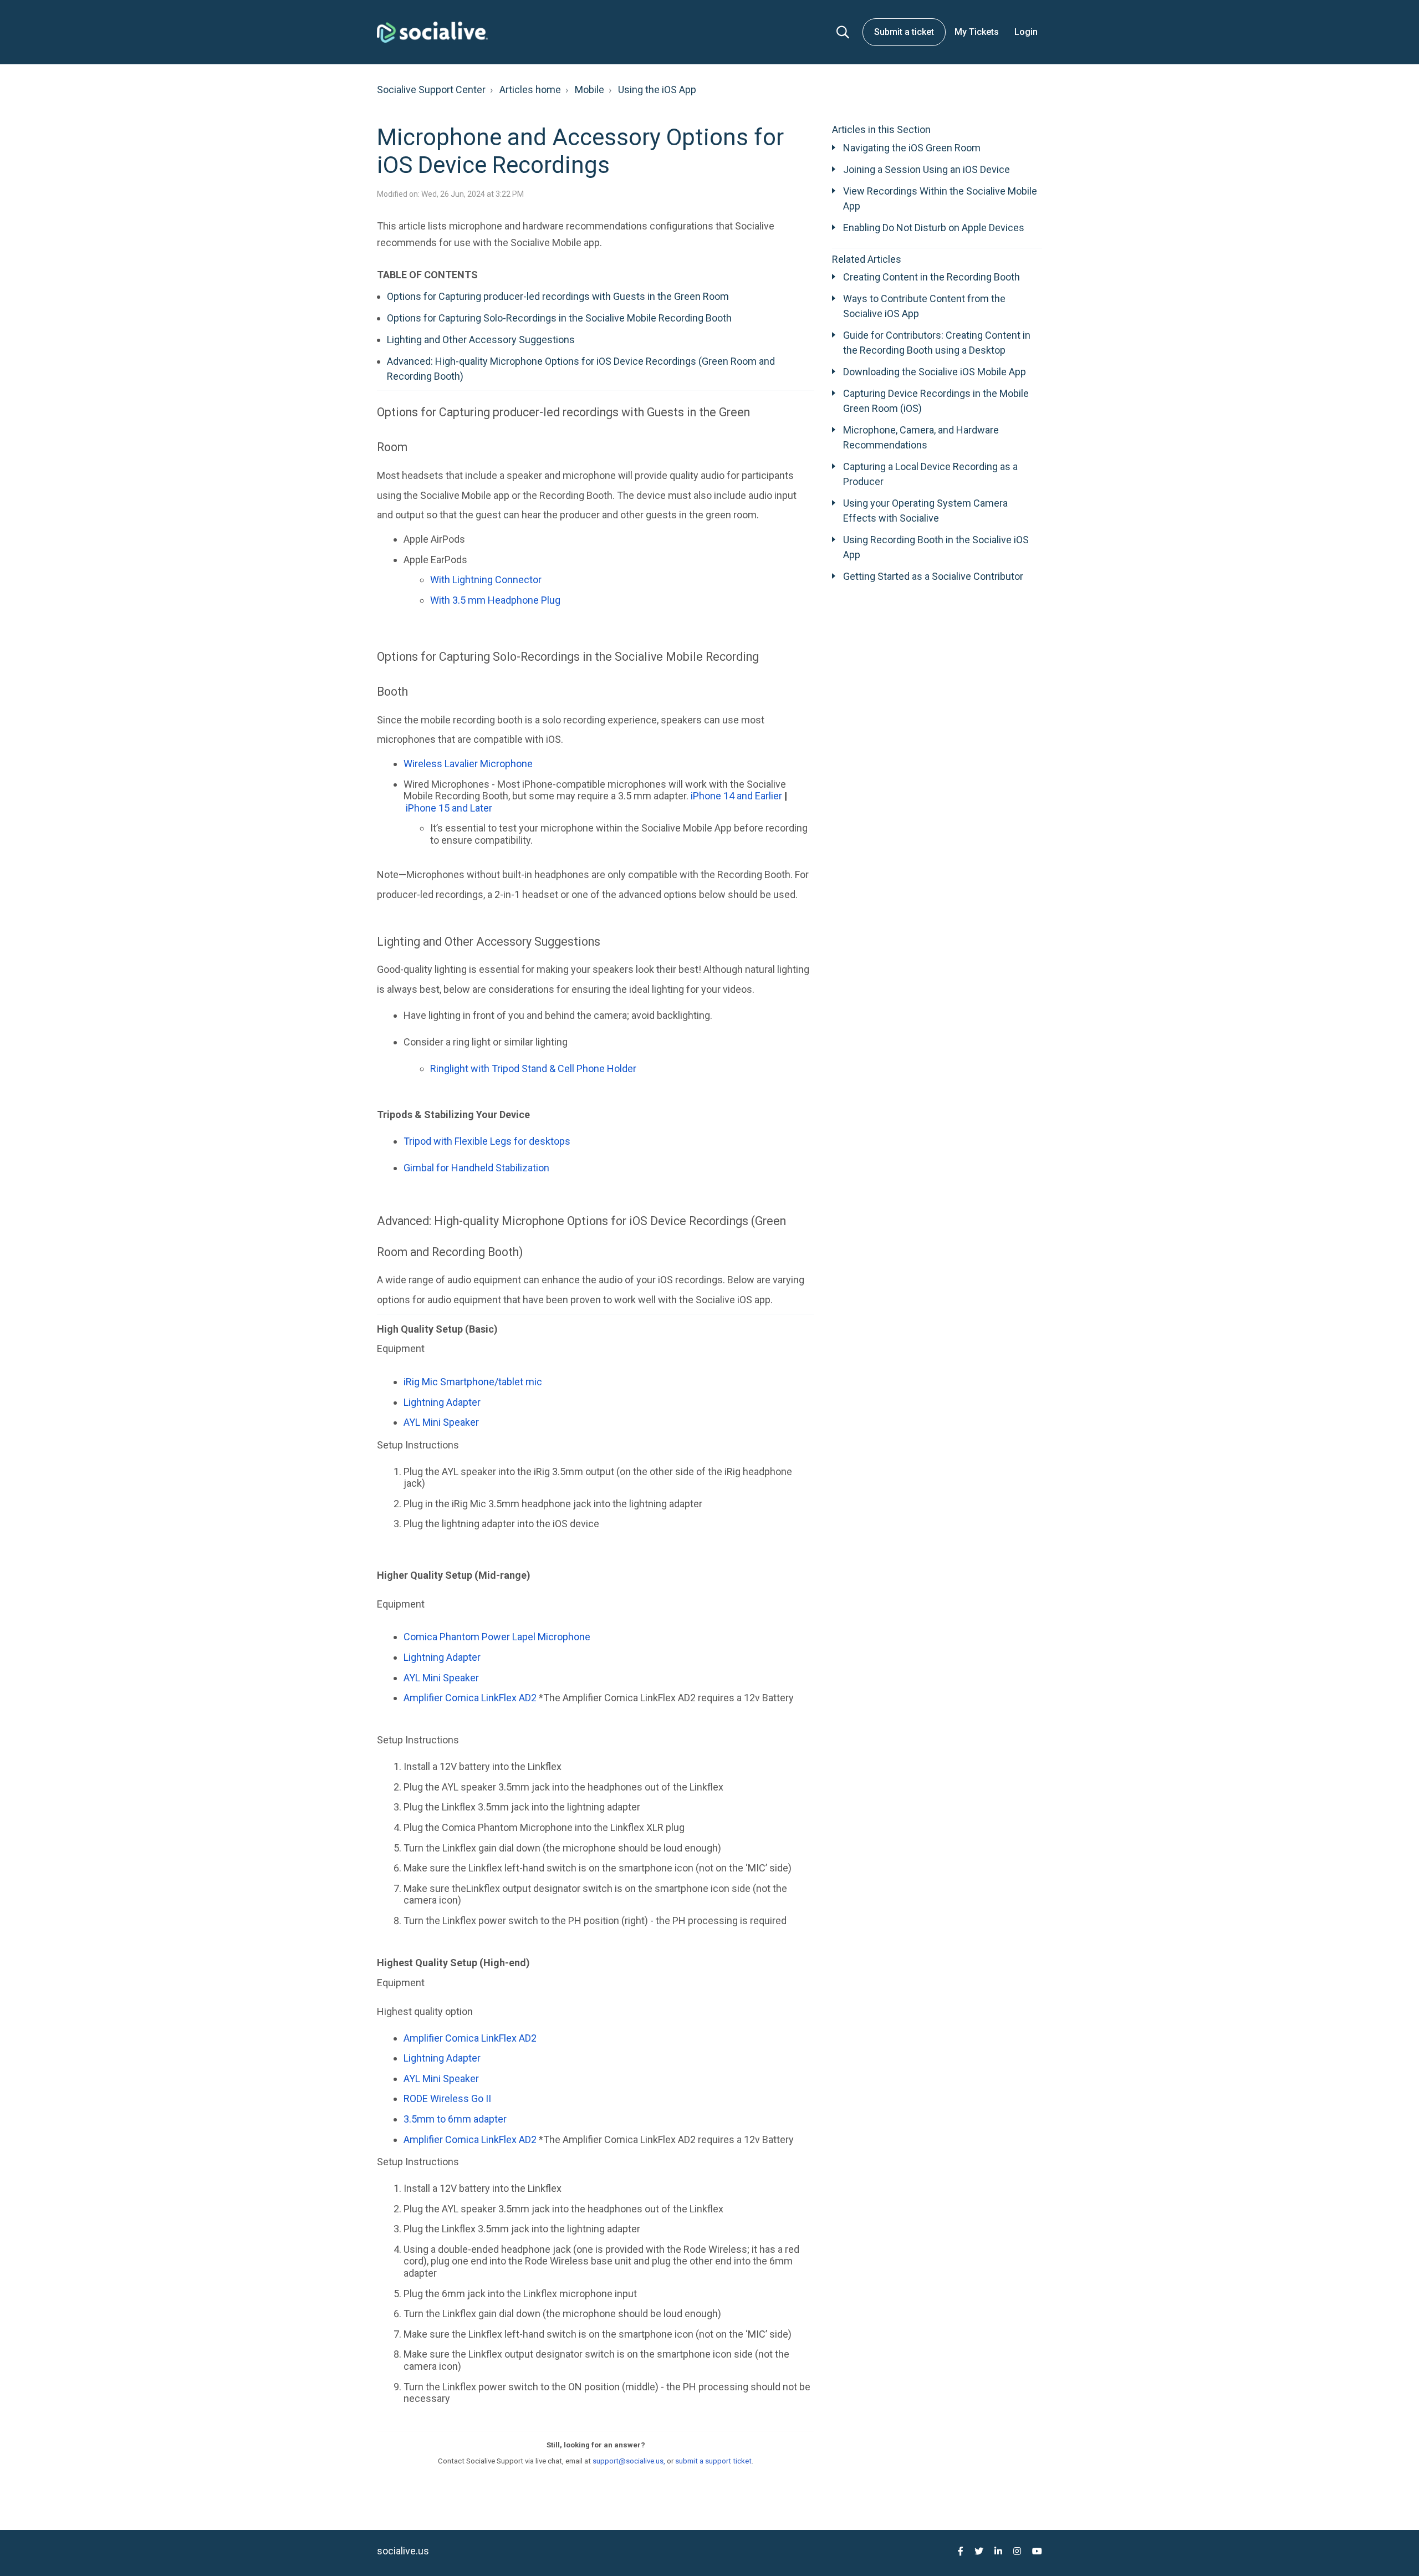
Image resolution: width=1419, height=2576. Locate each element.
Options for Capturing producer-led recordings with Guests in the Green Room (558, 296)
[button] (843, 32)
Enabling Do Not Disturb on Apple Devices (934, 228)
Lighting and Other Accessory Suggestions (481, 340)
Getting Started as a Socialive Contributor (933, 576)
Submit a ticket (904, 32)
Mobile (589, 90)
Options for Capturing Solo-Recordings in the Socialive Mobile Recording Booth (560, 318)
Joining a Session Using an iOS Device (927, 169)
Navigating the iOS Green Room (912, 148)
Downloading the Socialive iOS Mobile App (935, 372)
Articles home (530, 90)
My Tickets (977, 32)
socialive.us (403, 2551)
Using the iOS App (657, 90)
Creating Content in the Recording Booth (931, 277)
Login (1026, 32)
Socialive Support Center (431, 90)
